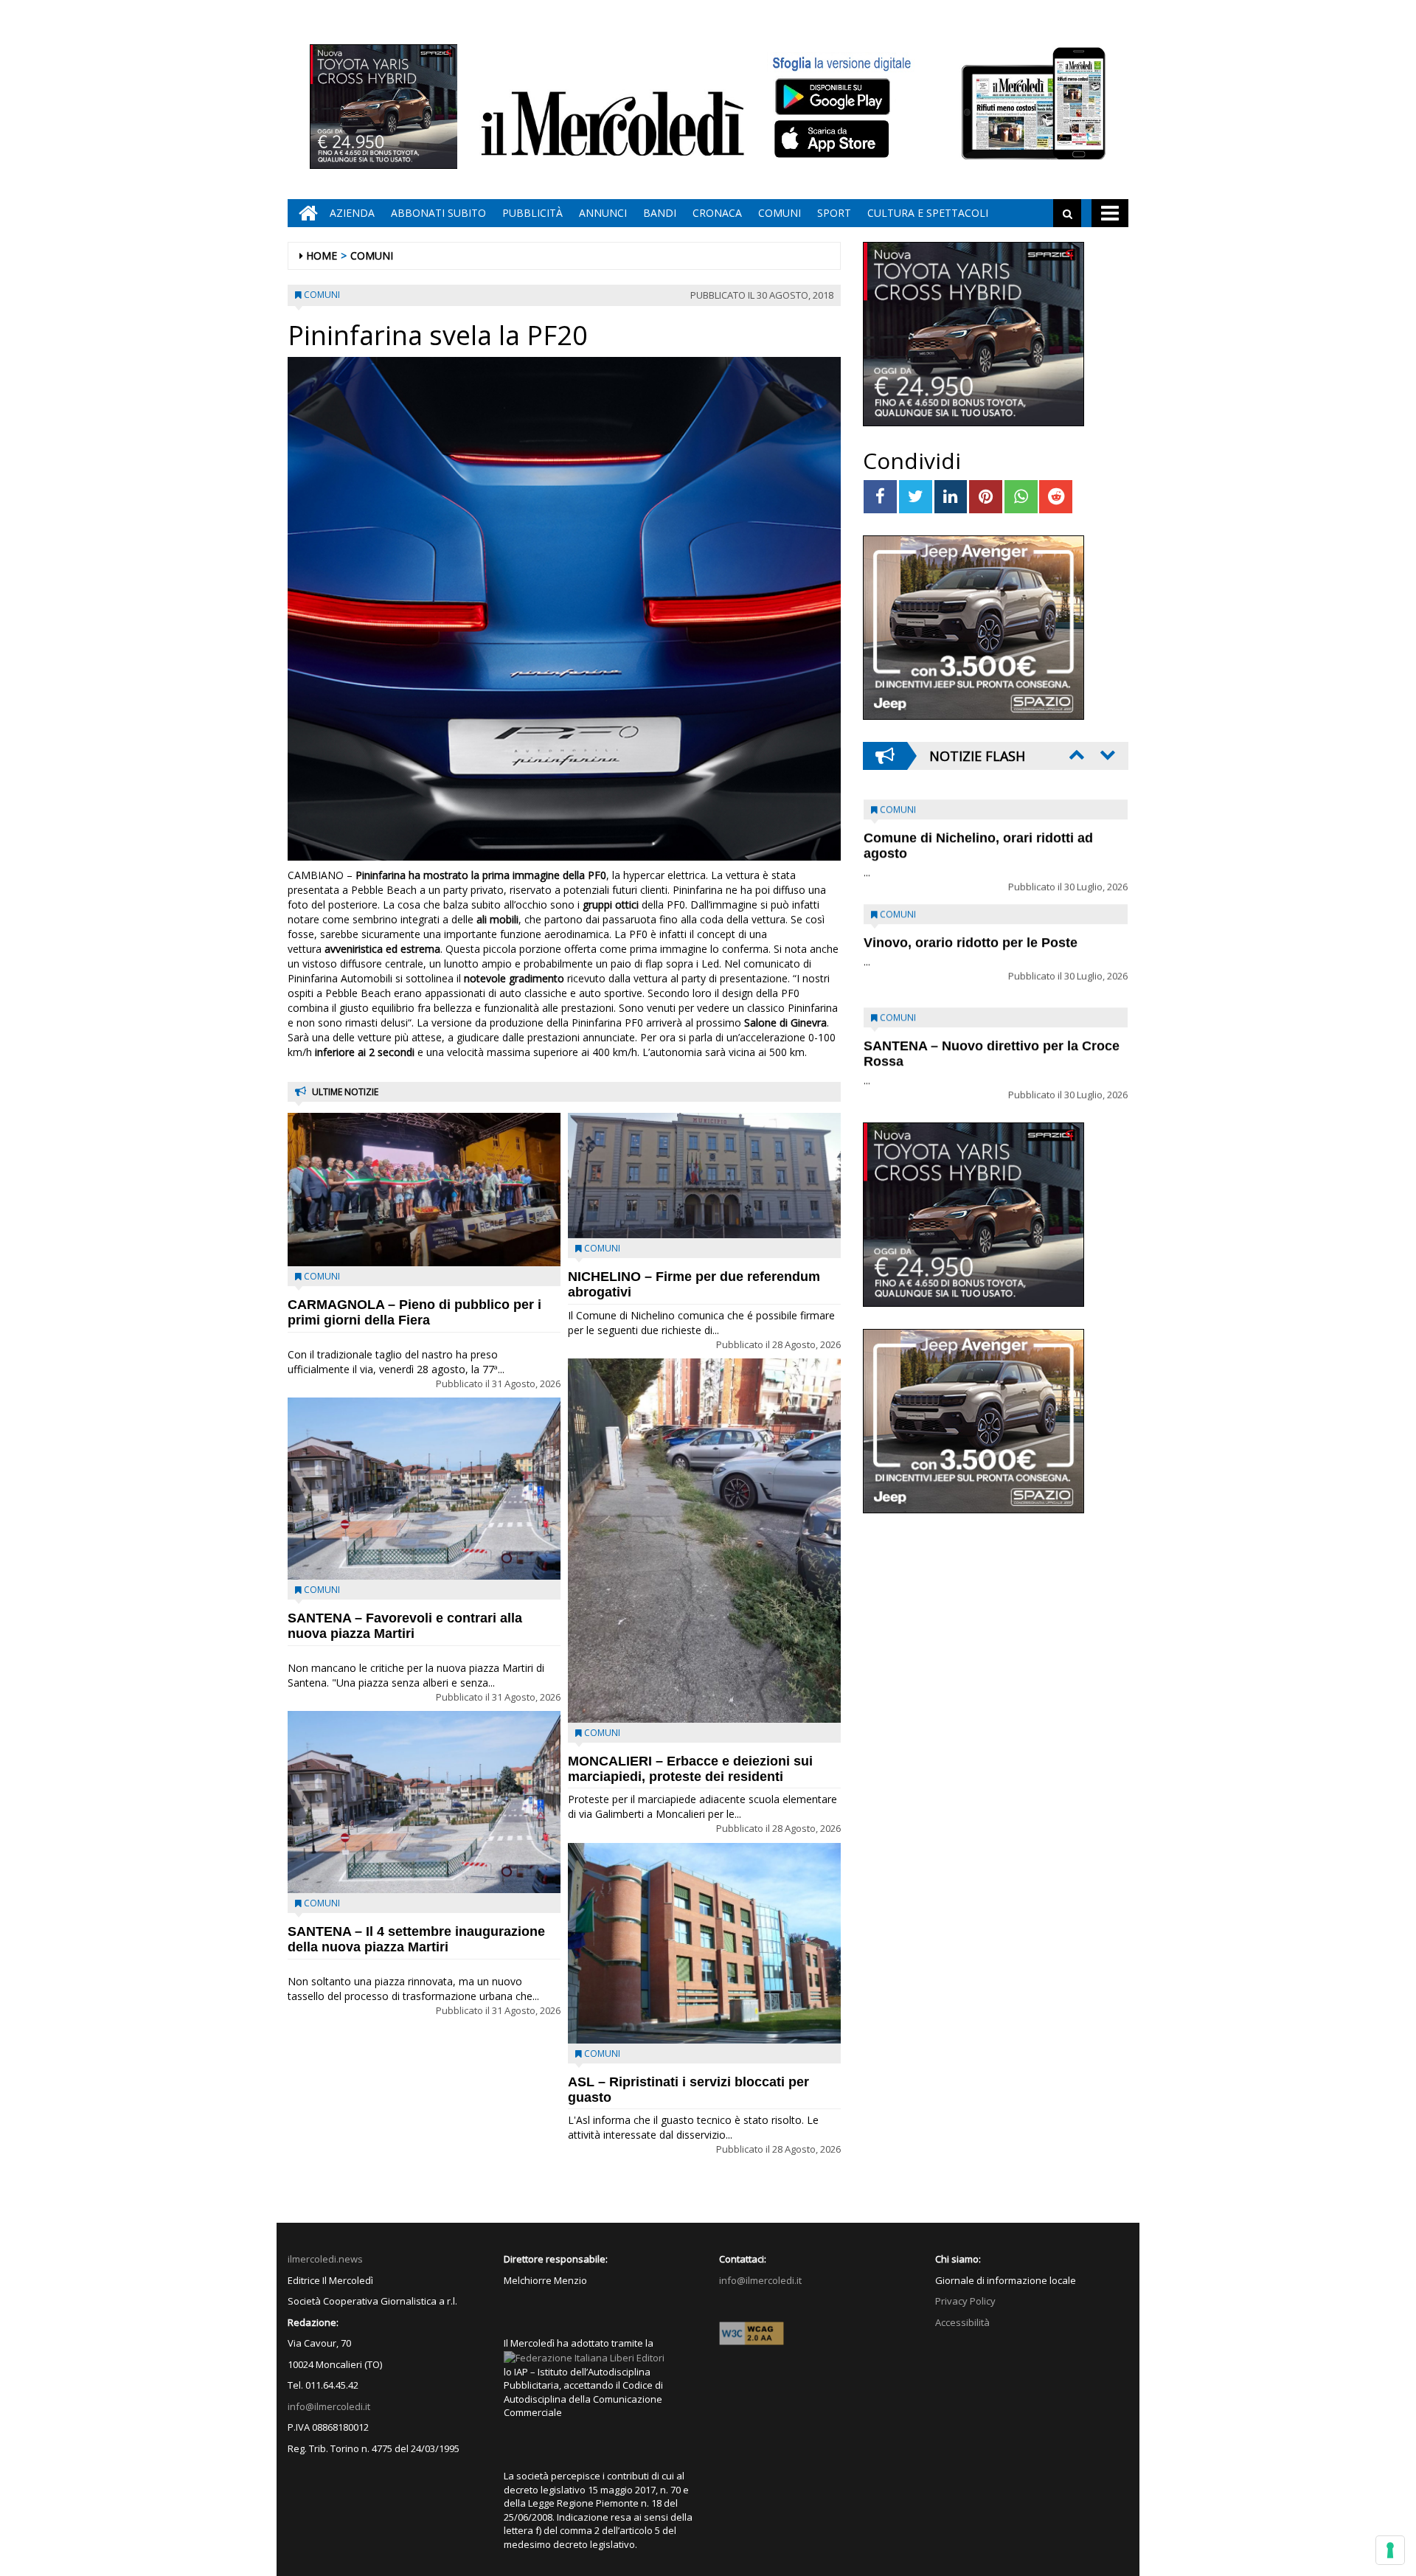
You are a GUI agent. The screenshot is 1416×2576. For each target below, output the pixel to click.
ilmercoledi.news (325, 2259)
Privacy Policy (965, 2301)
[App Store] (834, 139)
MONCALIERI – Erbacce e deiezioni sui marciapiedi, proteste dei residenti (690, 1769)
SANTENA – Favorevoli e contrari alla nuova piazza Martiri (405, 1626)
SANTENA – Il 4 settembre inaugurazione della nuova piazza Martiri (416, 1939)
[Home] (305, 213)
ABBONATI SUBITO (438, 213)
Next (1106, 754)
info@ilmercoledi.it (329, 2406)
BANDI (660, 213)
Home (322, 256)
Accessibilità (962, 2322)
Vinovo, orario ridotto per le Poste (971, 828)
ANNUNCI (603, 213)
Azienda (352, 213)
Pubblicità (532, 213)
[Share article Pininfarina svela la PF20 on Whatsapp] (1021, 497)
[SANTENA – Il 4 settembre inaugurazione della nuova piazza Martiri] (424, 1802)
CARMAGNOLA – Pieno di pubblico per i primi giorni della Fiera (414, 1312)
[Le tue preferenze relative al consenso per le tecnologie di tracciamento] (1390, 2550)
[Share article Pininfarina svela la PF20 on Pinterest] (986, 497)
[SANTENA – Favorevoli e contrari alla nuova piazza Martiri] (424, 1489)
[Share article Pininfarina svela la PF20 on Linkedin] (951, 497)
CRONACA (717, 213)
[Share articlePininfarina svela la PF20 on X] (916, 497)
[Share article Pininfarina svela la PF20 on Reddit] (1056, 497)
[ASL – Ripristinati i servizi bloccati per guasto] (704, 1943)
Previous (1075, 754)
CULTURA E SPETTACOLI (928, 213)
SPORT (834, 213)
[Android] (832, 96)
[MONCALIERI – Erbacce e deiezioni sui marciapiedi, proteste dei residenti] (704, 1540)
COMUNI (780, 213)
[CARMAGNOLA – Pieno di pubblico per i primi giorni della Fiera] (424, 1190)
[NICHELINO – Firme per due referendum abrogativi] (704, 1176)
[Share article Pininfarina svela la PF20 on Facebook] (880, 497)
